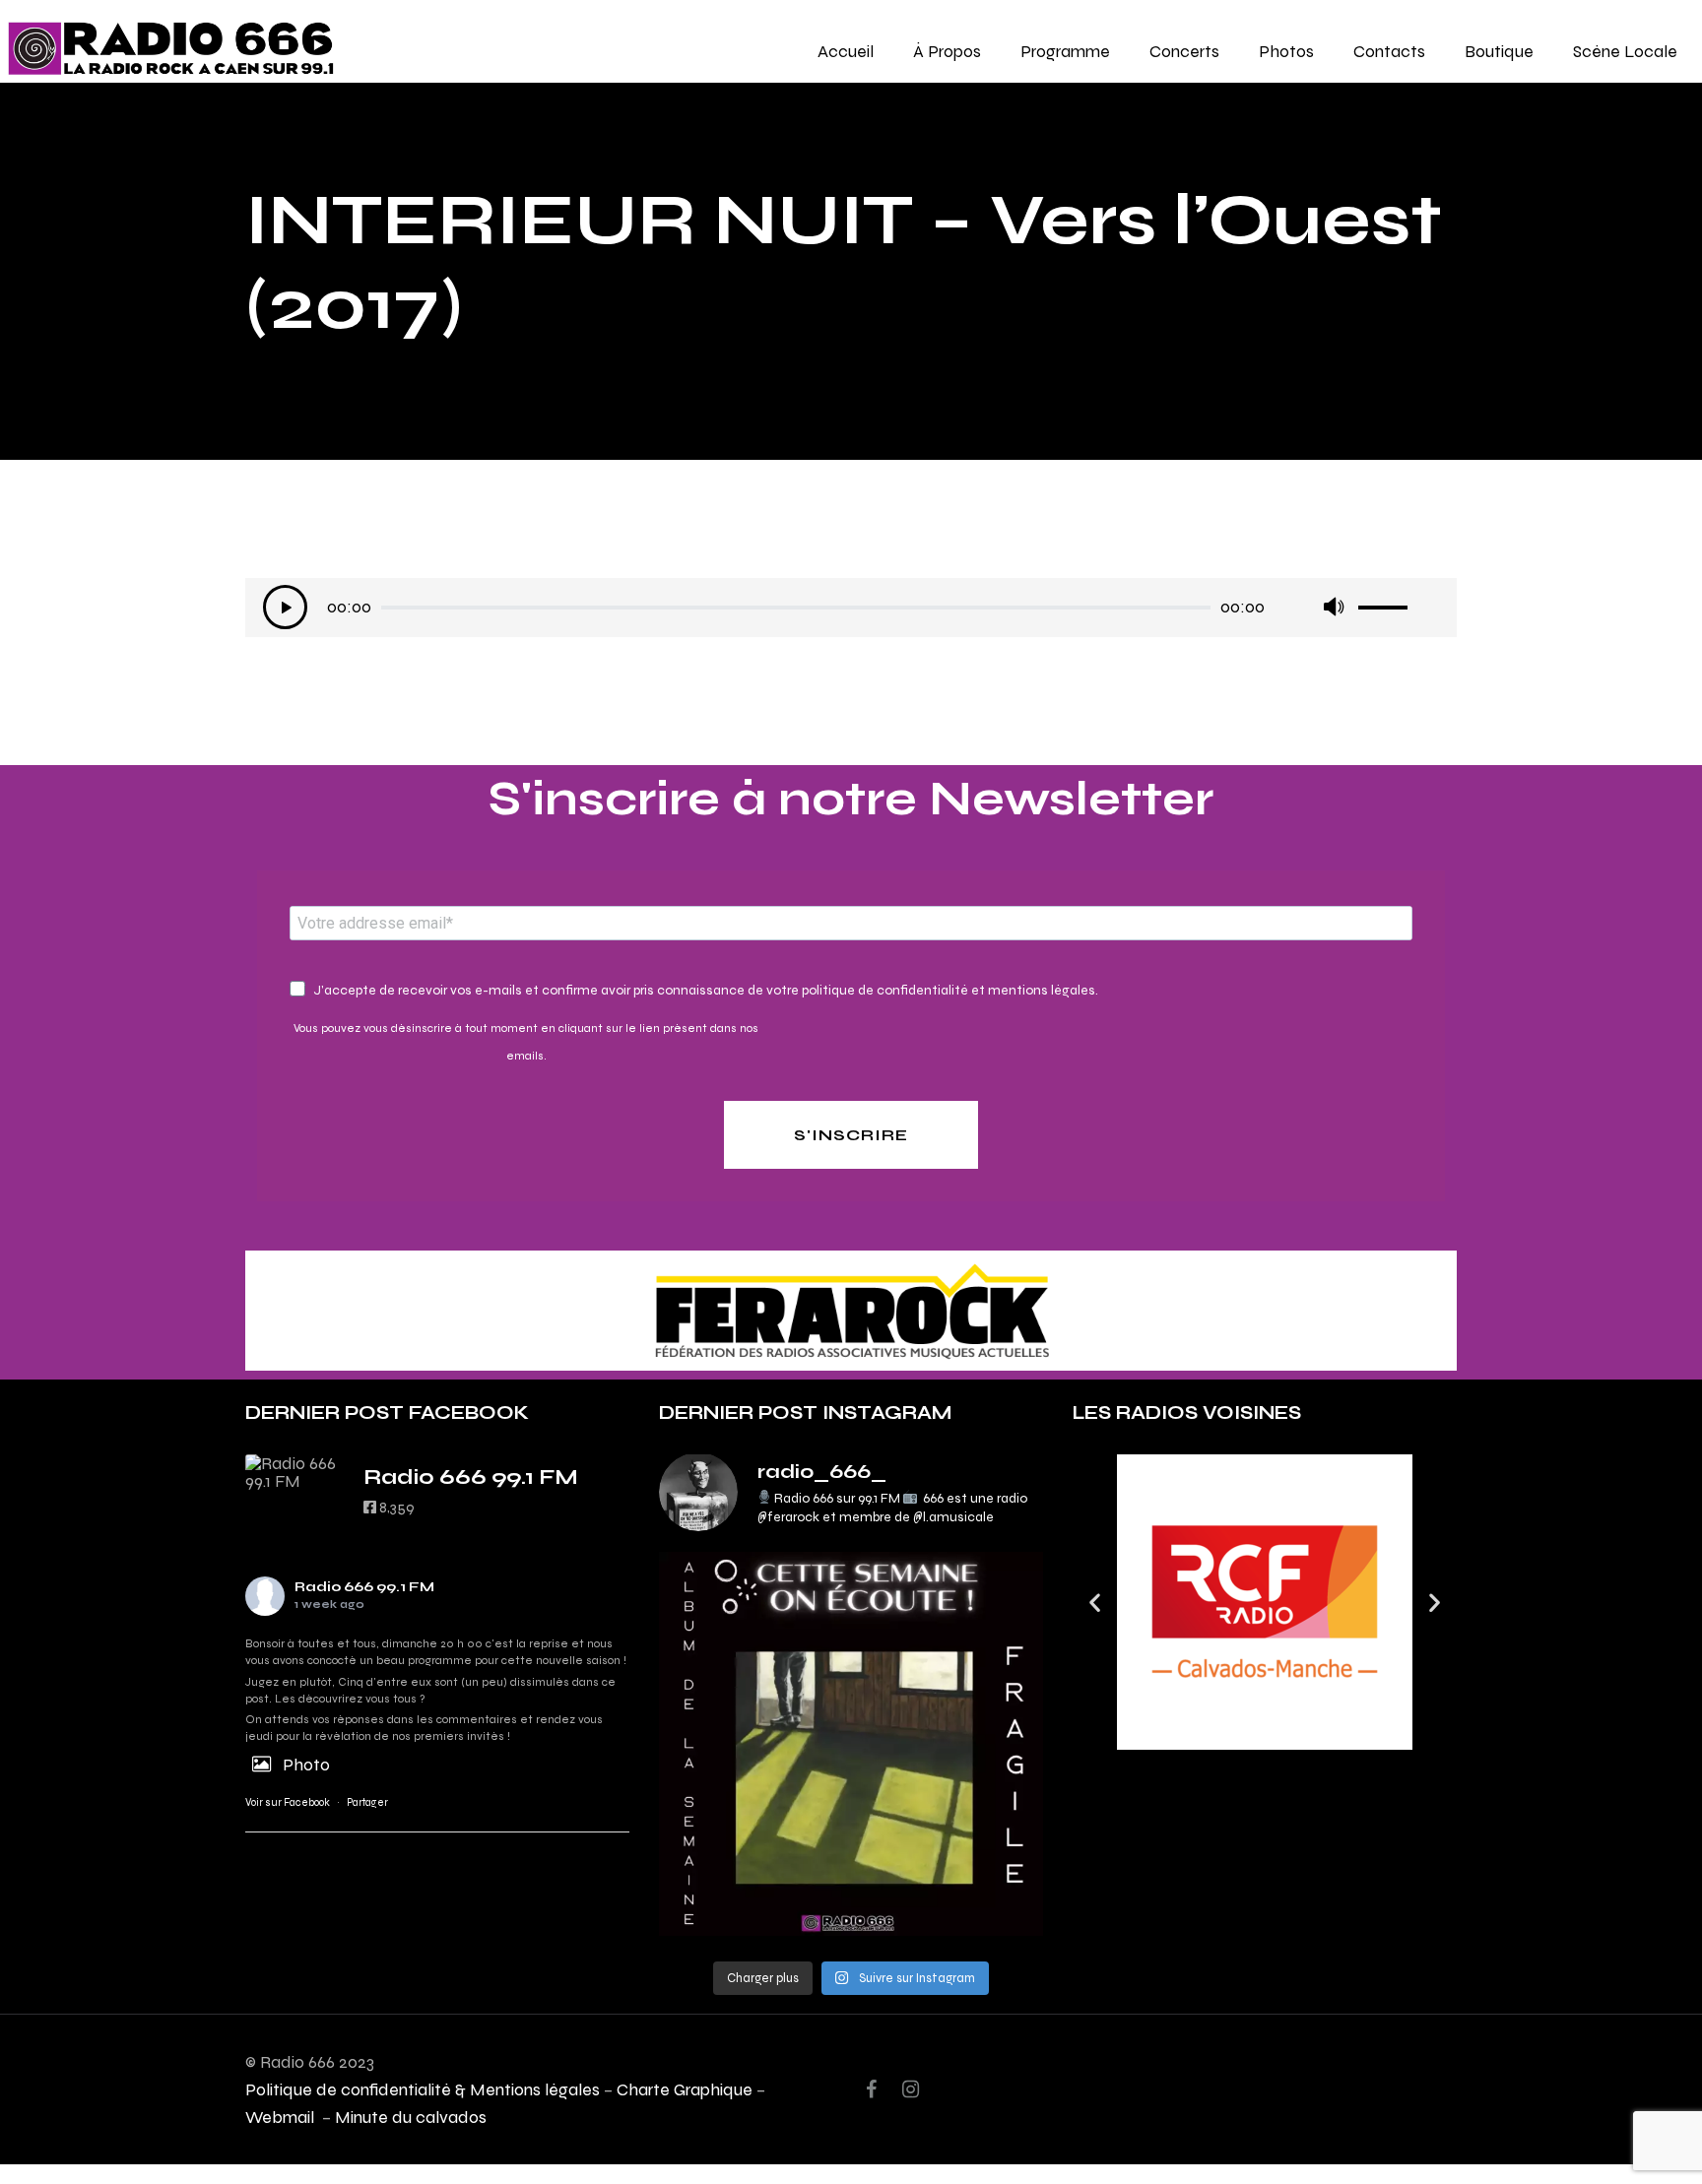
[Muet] (1333, 607)
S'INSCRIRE (851, 1135)
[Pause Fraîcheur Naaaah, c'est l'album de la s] (851, 1744)
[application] (851, 612)
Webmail (282, 2117)
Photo (306, 1764)
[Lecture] (285, 607)
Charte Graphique (685, 2089)
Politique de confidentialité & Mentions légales (423, 2089)
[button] (1095, 1603)
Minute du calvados (411, 2117)
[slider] (1399, 601)
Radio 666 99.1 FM (364, 1587)
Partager (367, 1802)
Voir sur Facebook (288, 1802)
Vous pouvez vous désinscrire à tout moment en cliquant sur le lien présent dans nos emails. (526, 1042)
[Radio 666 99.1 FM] (295, 1472)
